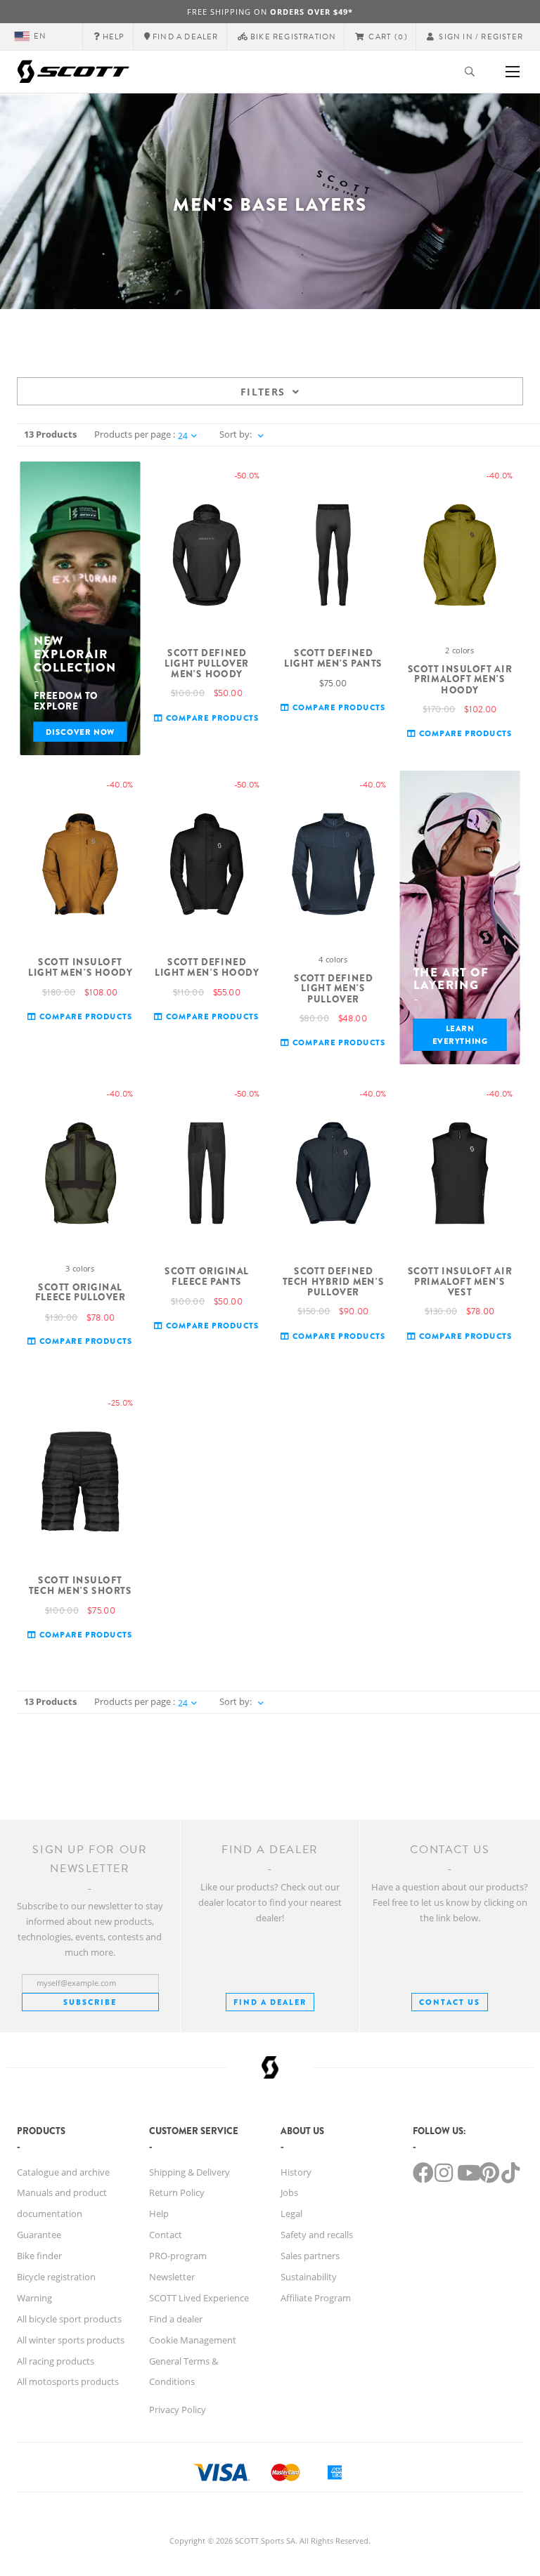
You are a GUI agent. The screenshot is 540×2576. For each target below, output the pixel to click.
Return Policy (177, 2192)
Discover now (81, 732)
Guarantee (39, 2235)
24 (183, 436)
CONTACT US (450, 2002)
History (296, 2172)
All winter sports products (71, 2340)
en (40, 36)
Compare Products (211, 718)
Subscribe (90, 2002)
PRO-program (178, 2256)
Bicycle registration (56, 2277)
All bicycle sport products (69, 2319)
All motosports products (68, 2381)
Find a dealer (176, 2319)
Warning (34, 2298)
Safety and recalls (317, 2235)
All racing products (56, 2361)
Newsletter (172, 2277)
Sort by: (236, 434)
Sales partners (310, 2256)
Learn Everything (460, 1035)
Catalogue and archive (63, 2172)
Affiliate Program (316, 2298)
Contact (166, 2235)
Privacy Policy (178, 2410)
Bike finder (39, 2256)
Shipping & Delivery (189, 2172)
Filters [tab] (263, 392)
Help (159, 2214)
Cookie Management (193, 2340)
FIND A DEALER (270, 2002)
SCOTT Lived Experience (199, 2298)
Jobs (289, 2192)
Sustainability (309, 2277)
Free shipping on (270, 12)
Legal (291, 2214)
